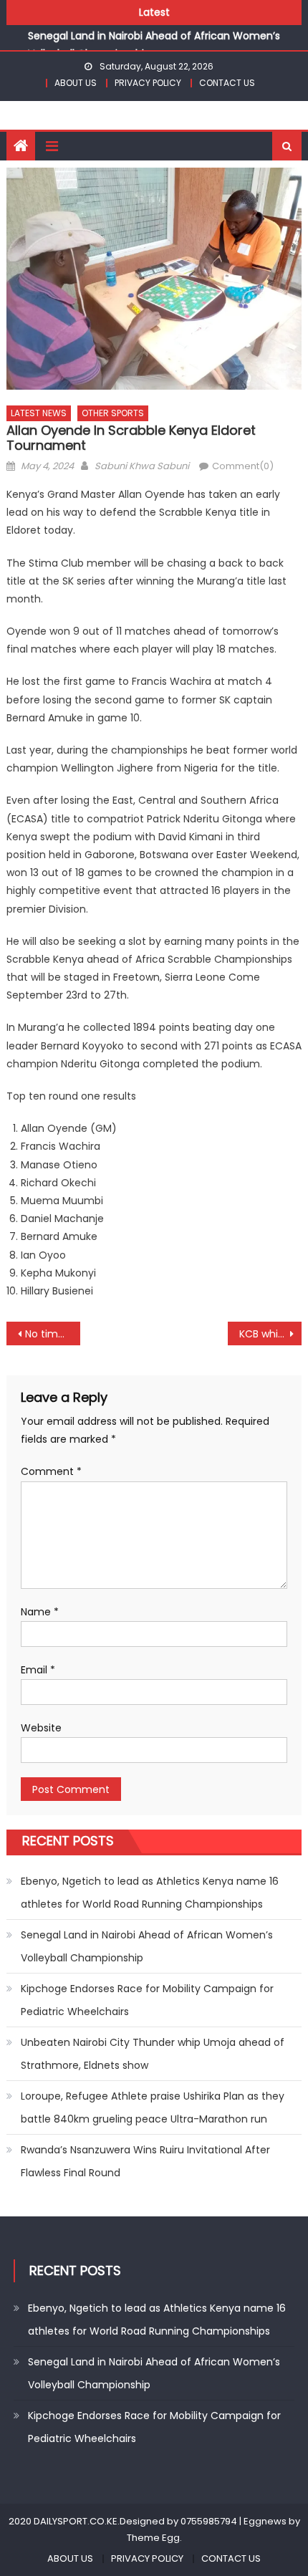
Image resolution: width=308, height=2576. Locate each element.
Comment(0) (243, 466)
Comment (51, 1471)
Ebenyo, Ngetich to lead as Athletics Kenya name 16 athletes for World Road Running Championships (150, 1893)
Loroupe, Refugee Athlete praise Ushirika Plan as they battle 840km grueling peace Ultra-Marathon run (153, 2108)
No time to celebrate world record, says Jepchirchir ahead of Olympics (53, 1334)
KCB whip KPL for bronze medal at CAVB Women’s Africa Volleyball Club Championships (270, 1334)
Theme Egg (153, 2538)
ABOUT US (76, 83)
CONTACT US (227, 83)
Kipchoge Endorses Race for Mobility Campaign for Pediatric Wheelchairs (147, 2000)
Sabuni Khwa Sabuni (142, 466)
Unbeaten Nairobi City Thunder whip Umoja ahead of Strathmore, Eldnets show (153, 2054)
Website (41, 1728)
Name (40, 1612)
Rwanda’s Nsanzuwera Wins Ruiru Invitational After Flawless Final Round (145, 2161)
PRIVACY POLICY (148, 83)
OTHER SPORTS (113, 413)
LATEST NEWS (39, 413)
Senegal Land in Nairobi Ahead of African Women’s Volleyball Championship (147, 1946)
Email (38, 1670)
